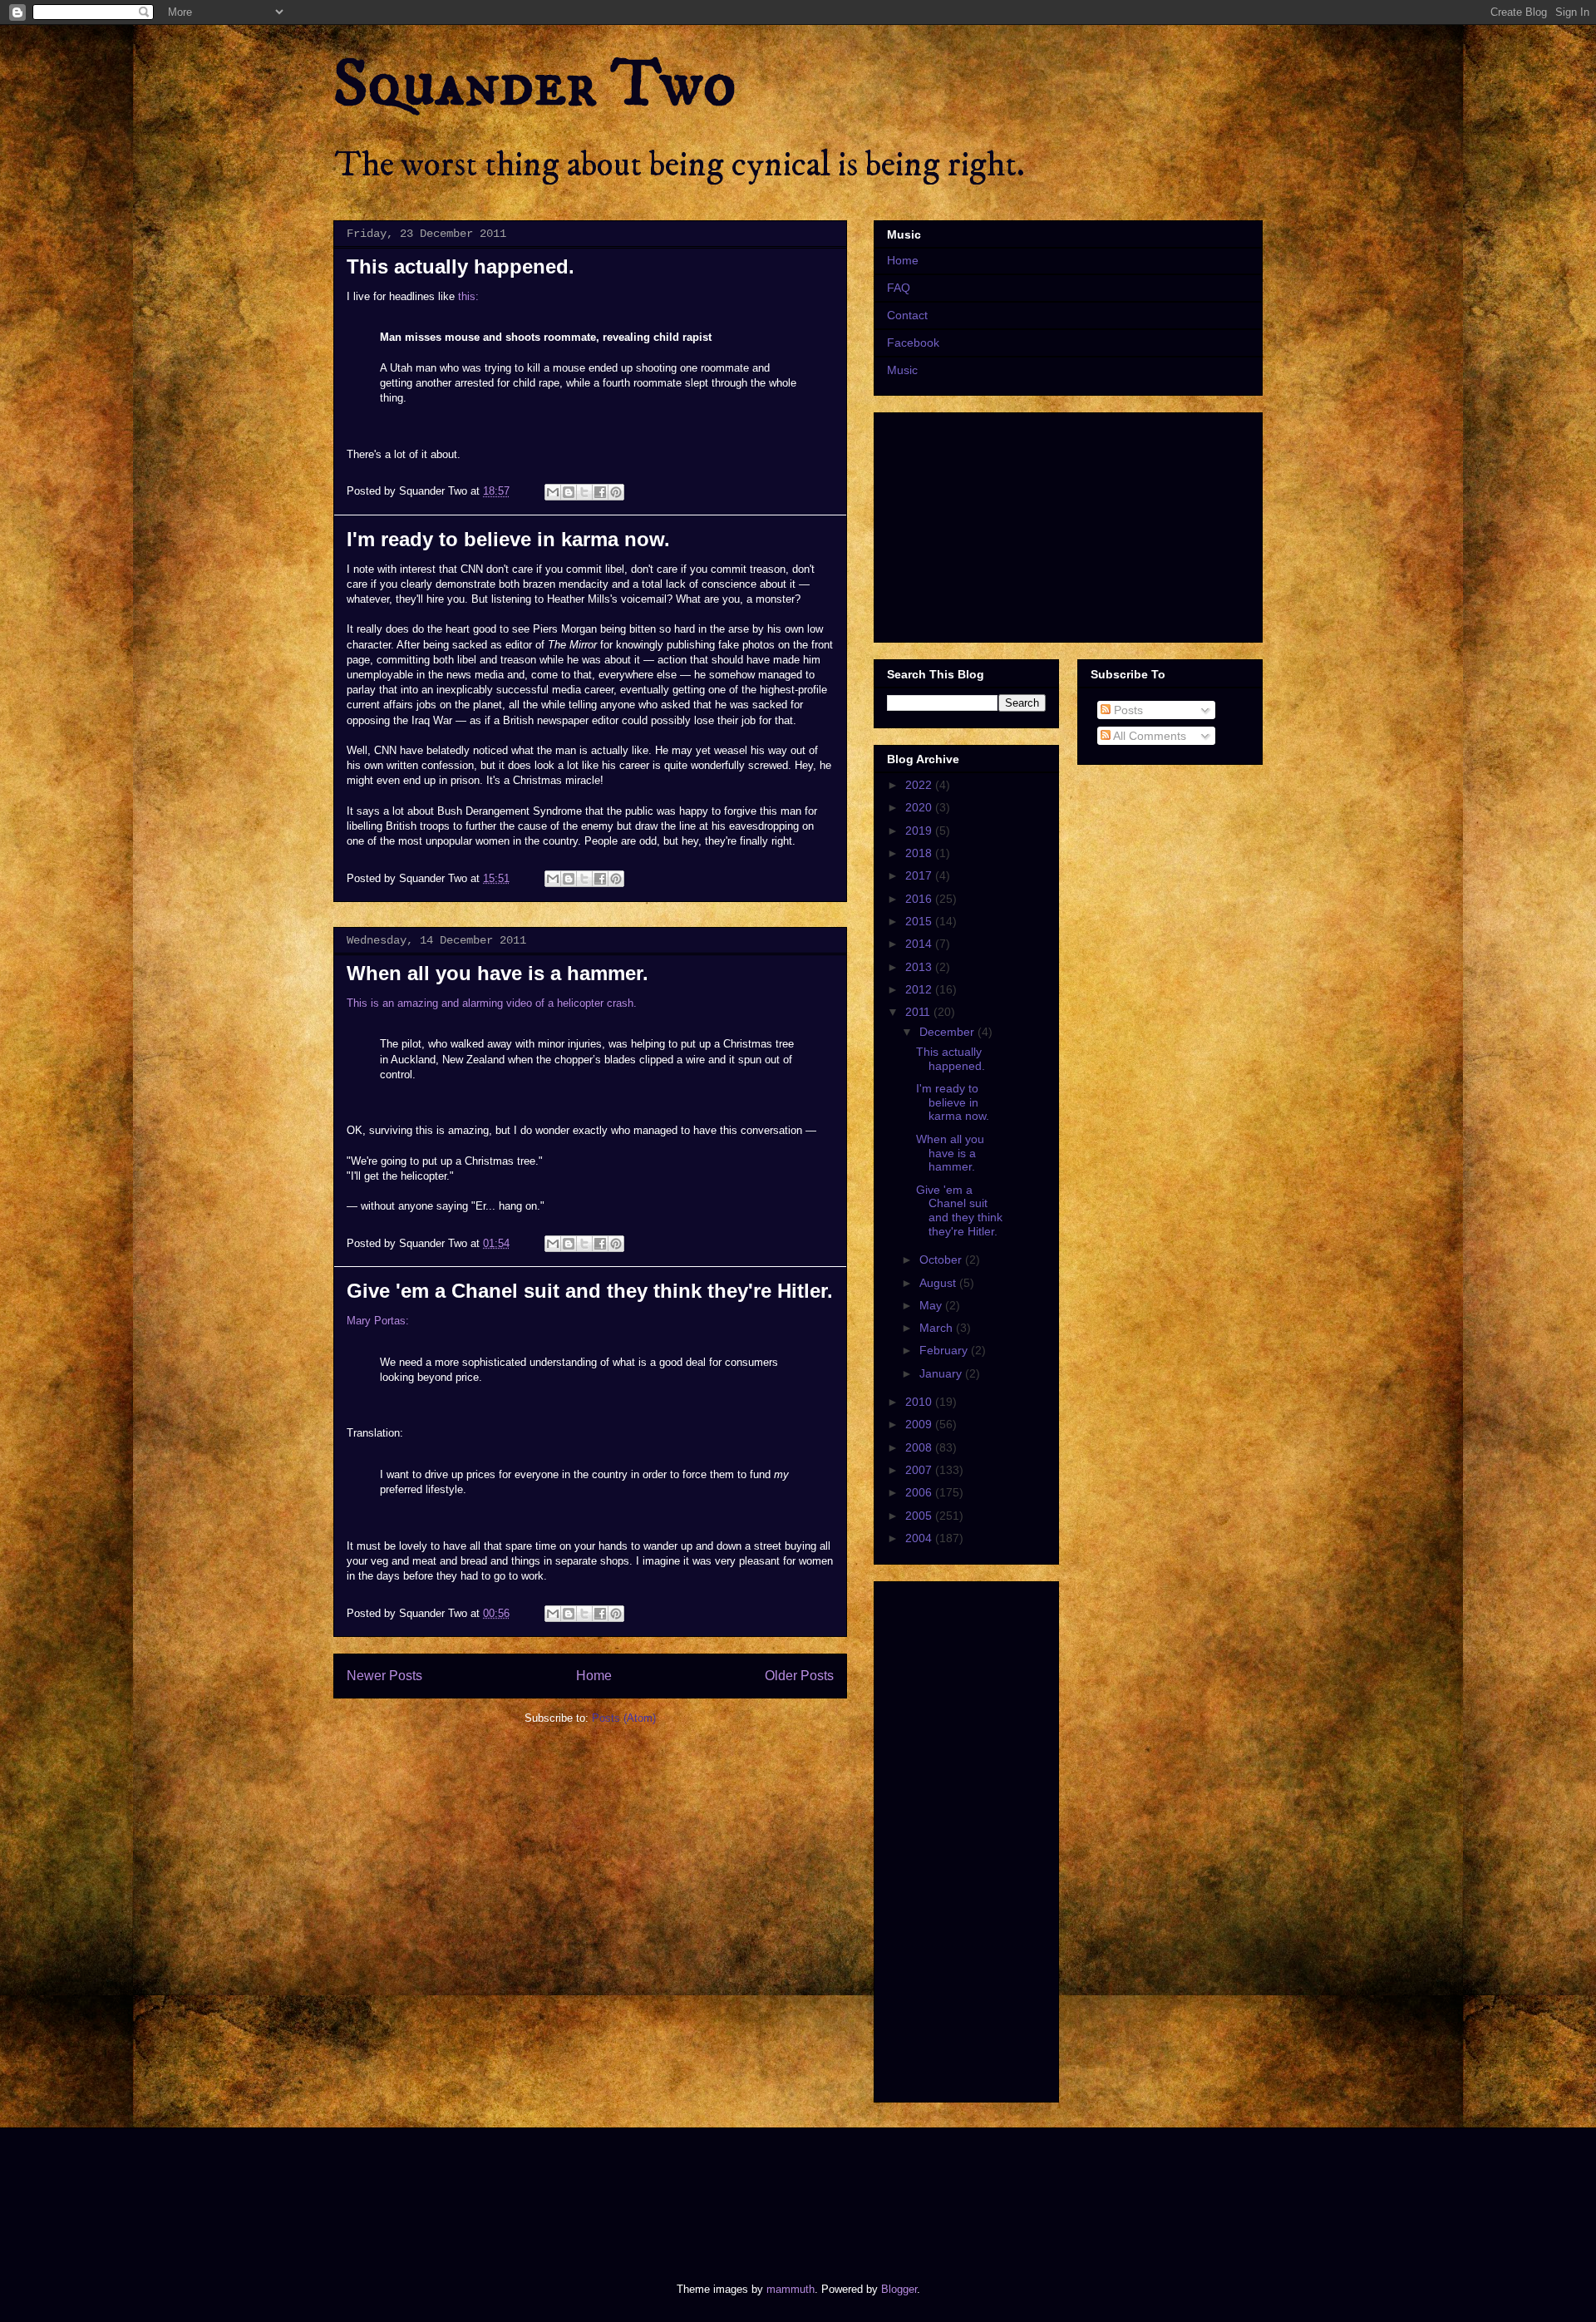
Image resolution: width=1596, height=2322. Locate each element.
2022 (920, 785)
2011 (919, 1012)
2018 (920, 853)
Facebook (913, 343)
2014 (920, 944)
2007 (920, 1470)
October (942, 1260)
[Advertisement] (635, 2191)
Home (594, 1676)
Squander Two (535, 85)
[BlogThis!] (569, 492)
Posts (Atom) (624, 1718)
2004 (920, 1538)
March (938, 1328)
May (932, 1305)
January (942, 1373)
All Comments (1148, 736)
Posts (1127, 710)
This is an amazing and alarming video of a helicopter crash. (492, 1003)
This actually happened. (461, 266)
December (948, 1032)
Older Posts (799, 1676)
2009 (920, 1424)
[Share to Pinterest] (616, 492)
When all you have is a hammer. (498, 973)
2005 (920, 1516)
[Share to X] (584, 492)
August (939, 1283)
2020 (920, 807)
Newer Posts (384, 1676)
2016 (920, 899)
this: (468, 296)
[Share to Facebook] (600, 492)
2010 (920, 1402)
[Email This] (553, 492)
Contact (907, 315)
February (945, 1350)
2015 (920, 921)
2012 (920, 989)
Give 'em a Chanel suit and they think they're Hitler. (590, 1291)
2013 (920, 967)
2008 (920, 1447)
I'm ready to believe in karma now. (508, 539)
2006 (920, 1492)
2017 (920, 875)
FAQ (899, 288)
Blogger (899, 2289)
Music (902, 370)
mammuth (791, 2289)
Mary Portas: (378, 1321)
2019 (920, 831)
